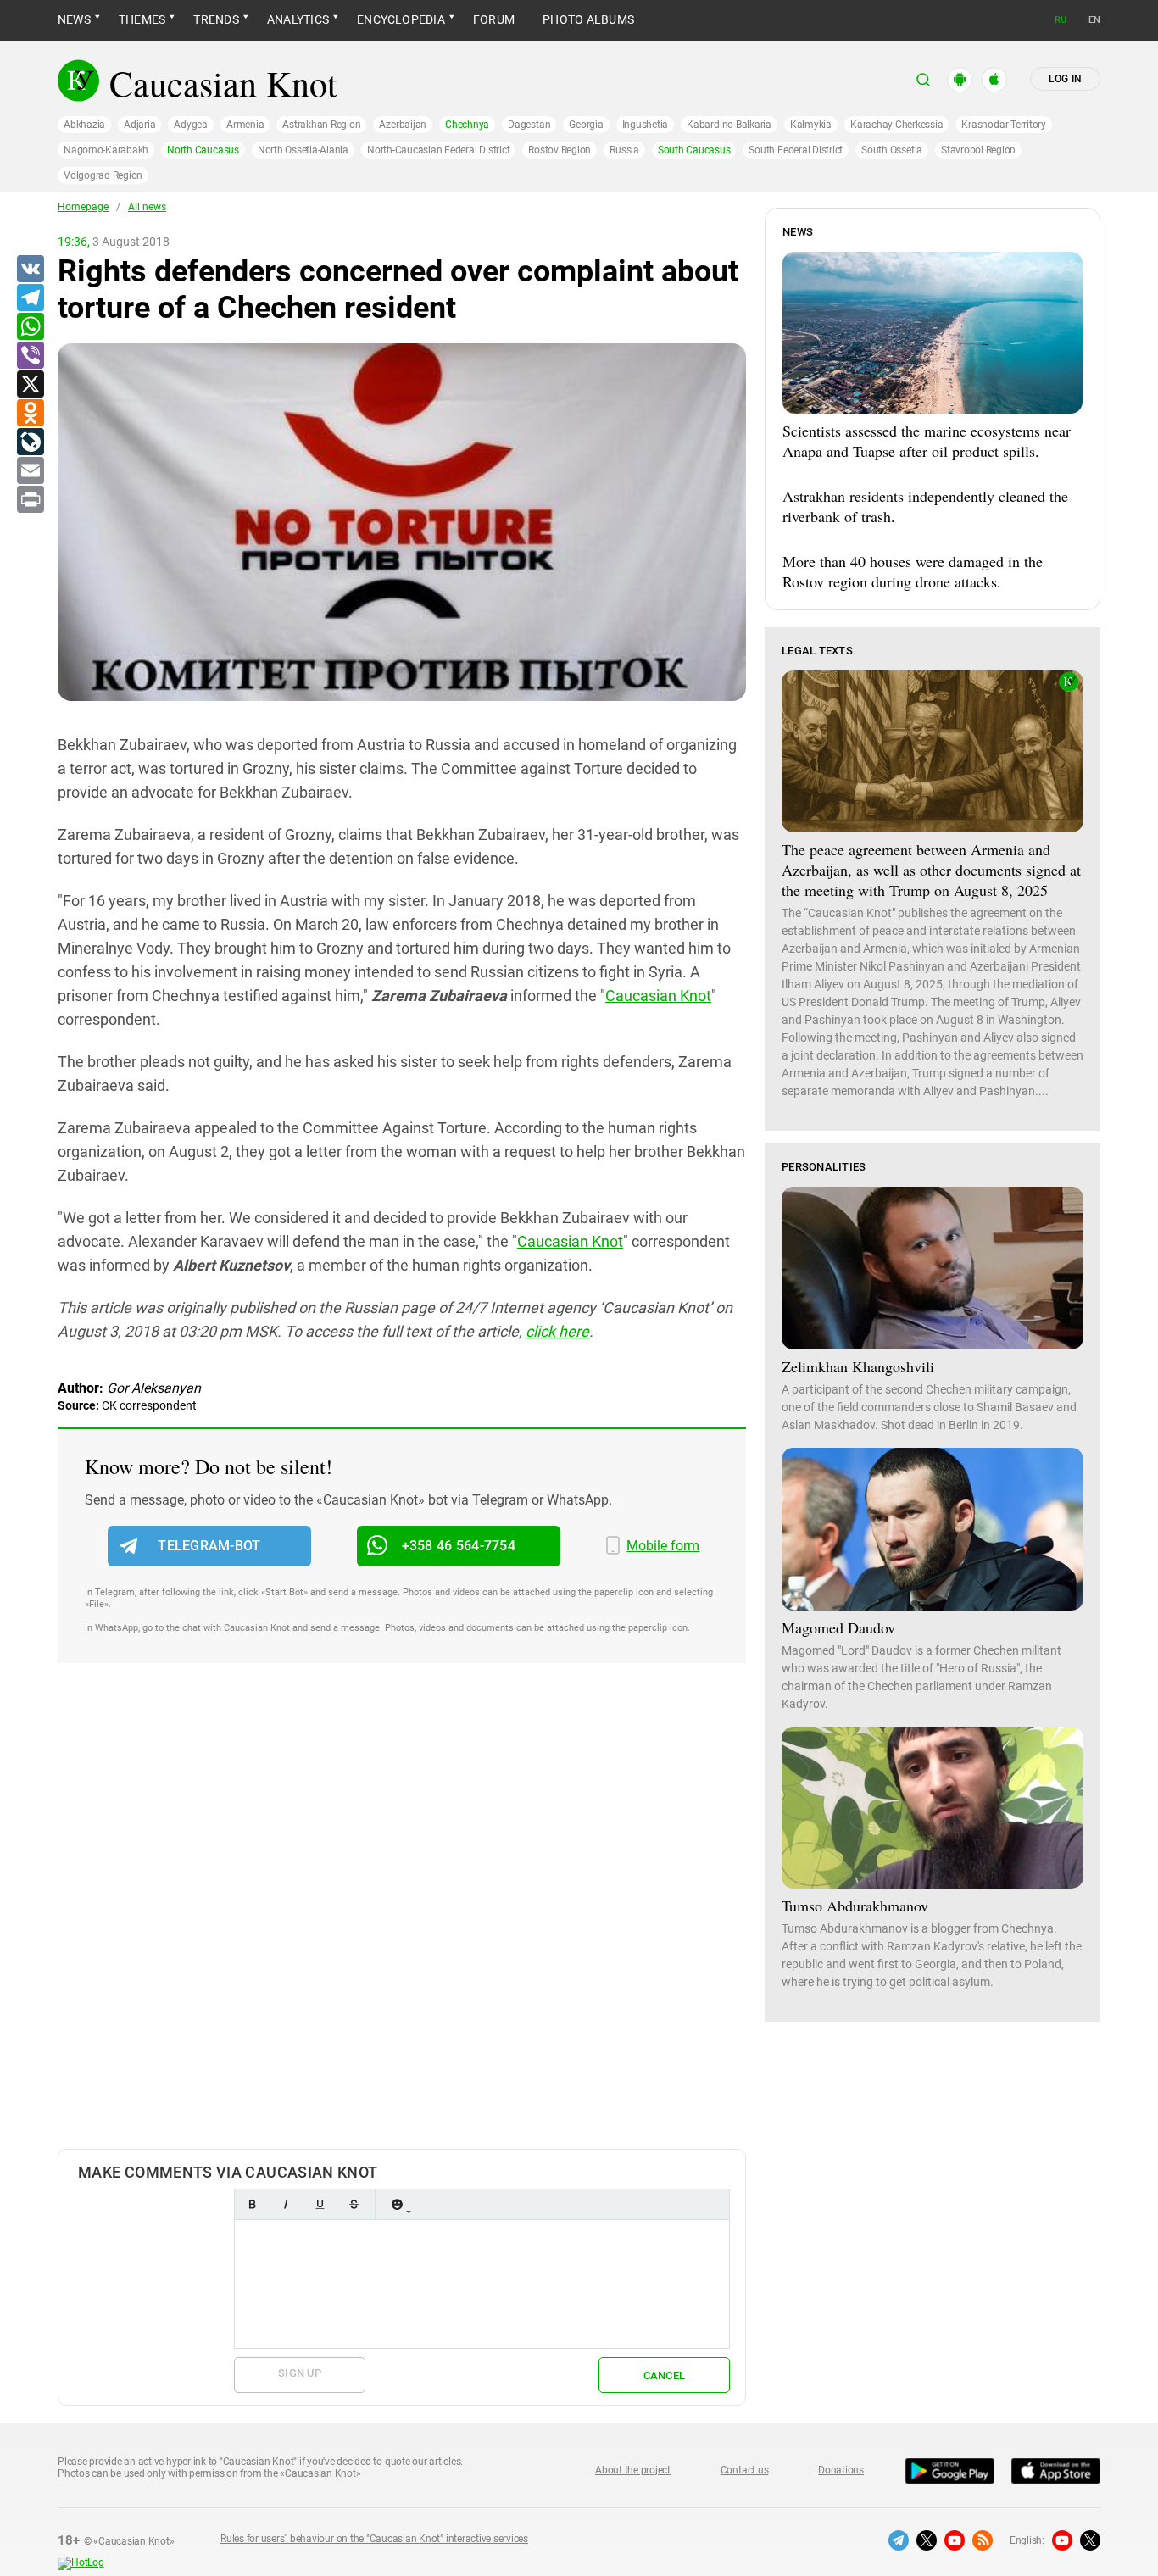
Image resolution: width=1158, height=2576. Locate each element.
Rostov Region (560, 150)
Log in (1065, 79)
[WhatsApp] (30, 327)
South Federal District (796, 150)
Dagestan (529, 125)
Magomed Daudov (838, 1627)
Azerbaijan (403, 125)
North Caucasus (203, 150)
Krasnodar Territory (1003, 125)
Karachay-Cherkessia (896, 125)
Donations (841, 2470)
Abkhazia (84, 125)
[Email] (30, 471)
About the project (633, 2470)
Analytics (298, 19)
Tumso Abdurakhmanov (855, 1906)
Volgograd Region (103, 175)
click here (557, 1331)
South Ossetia (892, 150)
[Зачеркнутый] (354, 2204)
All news (147, 207)
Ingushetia (646, 125)
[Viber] (30, 356)
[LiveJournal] (30, 442)
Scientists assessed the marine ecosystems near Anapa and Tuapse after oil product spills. (927, 441)
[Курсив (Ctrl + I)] (286, 2204)
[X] (30, 385)
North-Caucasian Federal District (438, 150)
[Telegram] (30, 298)
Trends (216, 19)
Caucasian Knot (658, 996)
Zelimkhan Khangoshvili (858, 1366)
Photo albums (588, 19)
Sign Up (300, 2373)
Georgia (586, 125)
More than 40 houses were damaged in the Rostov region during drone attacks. (913, 571)
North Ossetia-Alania (303, 150)
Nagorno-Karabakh (106, 150)
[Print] (30, 500)
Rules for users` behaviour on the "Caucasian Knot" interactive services (374, 2539)
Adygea (191, 125)
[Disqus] (402, 1923)
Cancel (665, 2376)
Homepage (83, 207)
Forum (494, 19)
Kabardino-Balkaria (729, 125)
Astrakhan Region (321, 125)
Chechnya (467, 125)
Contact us (745, 2470)
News (74, 19)
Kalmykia (811, 125)
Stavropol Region (978, 150)
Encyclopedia (401, 19)
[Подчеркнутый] (320, 2204)
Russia (624, 150)
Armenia (245, 125)
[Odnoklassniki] (30, 414)
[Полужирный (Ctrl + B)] (252, 2204)
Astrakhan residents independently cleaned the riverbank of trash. (925, 506)
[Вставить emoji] (397, 2204)
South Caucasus (694, 150)
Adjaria (139, 125)
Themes (142, 19)
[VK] (30, 270)
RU (1061, 20)
